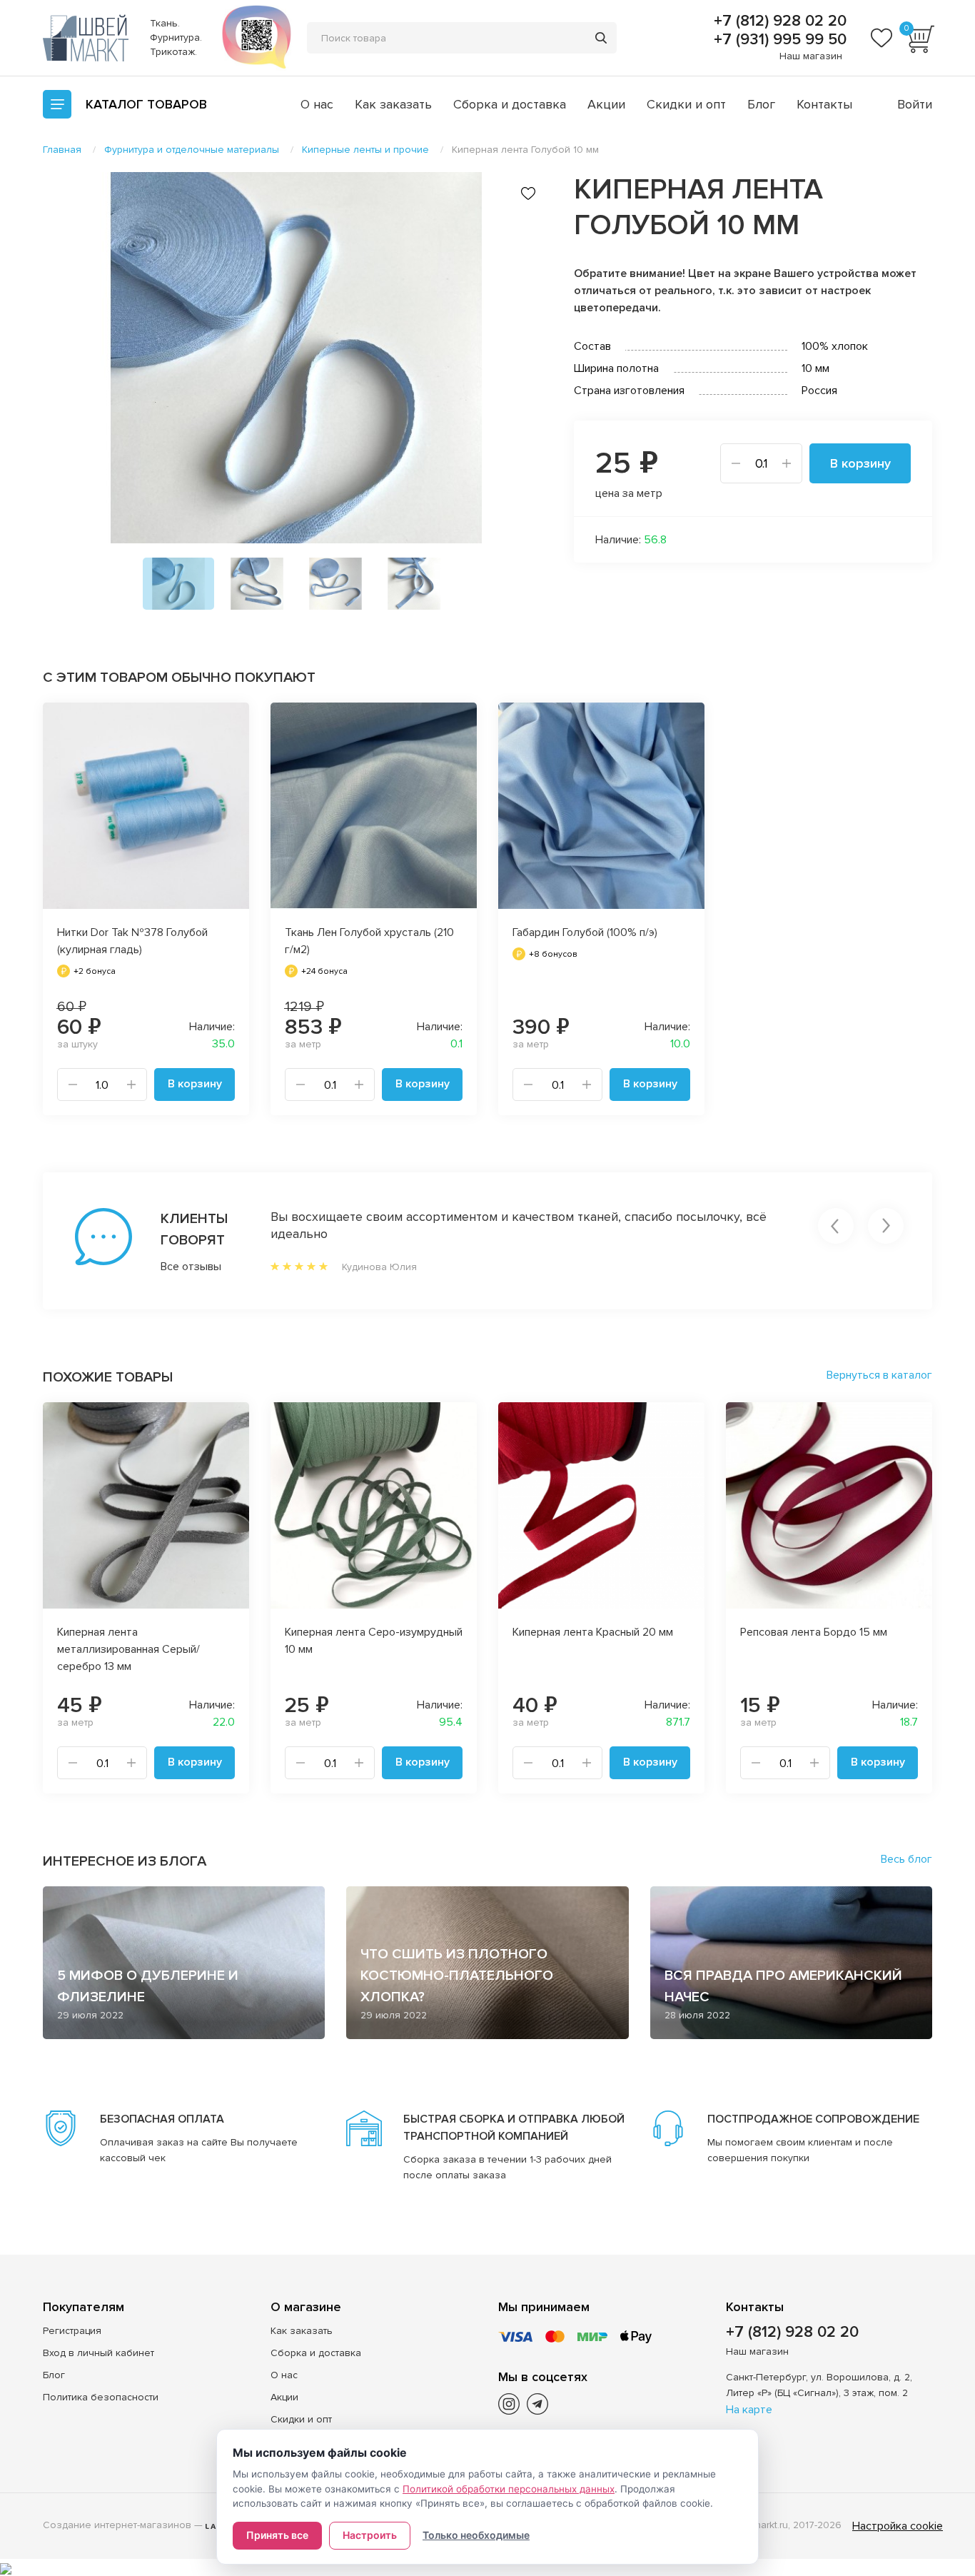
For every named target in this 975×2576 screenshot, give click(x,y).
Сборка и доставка (510, 104)
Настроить (370, 2535)
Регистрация (72, 2331)
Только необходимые (476, 2535)
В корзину (860, 463)
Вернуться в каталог (879, 1375)
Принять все (277, 2535)
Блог (761, 104)
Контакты (824, 104)
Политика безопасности (101, 2397)
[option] (296, 358)
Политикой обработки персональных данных (509, 2489)
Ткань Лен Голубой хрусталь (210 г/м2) (369, 941)
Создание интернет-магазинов (117, 2525)
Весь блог (906, 1859)
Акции (606, 104)
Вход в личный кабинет (98, 2353)
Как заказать (393, 104)
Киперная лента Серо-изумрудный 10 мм (374, 1641)
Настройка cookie (898, 2526)
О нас (317, 104)
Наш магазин (811, 56)
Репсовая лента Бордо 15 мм (814, 1632)
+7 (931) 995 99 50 (778, 40)
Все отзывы (191, 1267)
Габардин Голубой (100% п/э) (585, 932)
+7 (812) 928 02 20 (778, 21)
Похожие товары (108, 1377)
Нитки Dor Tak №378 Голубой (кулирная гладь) (132, 941)
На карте (749, 2410)
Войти (915, 104)
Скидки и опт (686, 104)
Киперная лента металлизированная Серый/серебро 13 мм (128, 1649)
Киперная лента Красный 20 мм (593, 1632)
